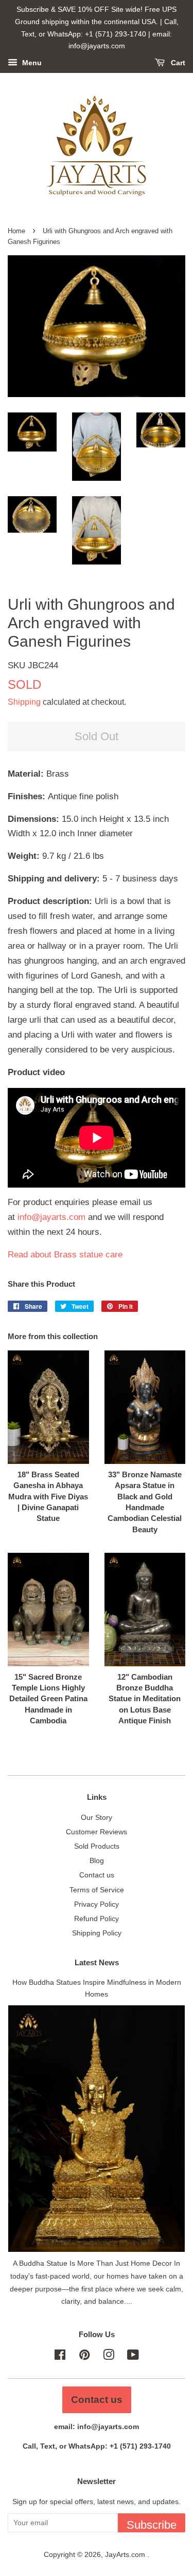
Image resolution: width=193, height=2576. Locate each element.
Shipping (24, 702)
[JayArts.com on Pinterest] (84, 2357)
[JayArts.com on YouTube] (133, 2357)
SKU (33, 665)
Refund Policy (97, 1919)
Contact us (97, 1875)
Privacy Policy (97, 1904)
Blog (97, 1860)
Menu (31, 63)
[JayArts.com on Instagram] (109, 2357)
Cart (177, 63)
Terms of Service (97, 1890)
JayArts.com (126, 2554)
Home (16, 231)
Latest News (97, 1962)
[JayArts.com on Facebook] (60, 2357)
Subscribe (152, 2525)
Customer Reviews (97, 1832)
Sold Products (97, 1846)
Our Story (97, 1817)
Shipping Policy (97, 1933)
